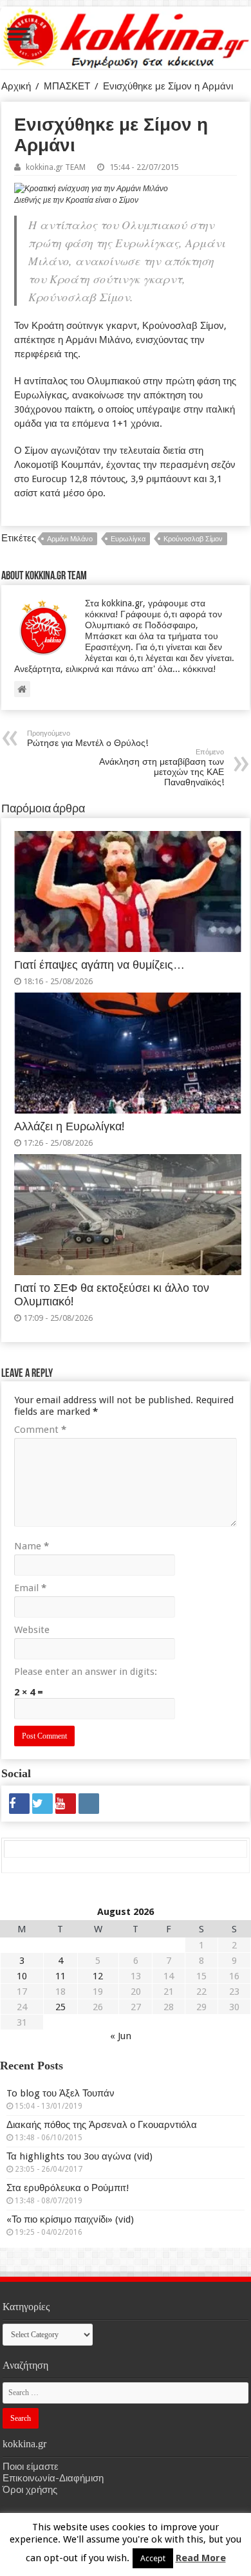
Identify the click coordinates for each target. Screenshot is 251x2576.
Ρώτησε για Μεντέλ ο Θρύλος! (88, 739)
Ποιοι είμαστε (31, 2467)
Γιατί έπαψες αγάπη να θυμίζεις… (99, 965)
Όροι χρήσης (30, 2490)
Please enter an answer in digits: (86, 1672)
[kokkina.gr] (126, 35)
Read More (201, 2558)
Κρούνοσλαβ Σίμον (193, 539)
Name (32, 1546)
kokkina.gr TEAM (56, 167)
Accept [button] (153, 2558)
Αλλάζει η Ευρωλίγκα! (69, 1126)
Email (30, 1588)
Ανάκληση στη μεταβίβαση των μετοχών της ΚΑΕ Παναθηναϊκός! (162, 768)
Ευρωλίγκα (128, 539)
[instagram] (89, 1804)
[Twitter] (42, 1804)
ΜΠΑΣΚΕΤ (67, 86)
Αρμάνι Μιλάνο (70, 539)
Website (32, 1630)
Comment (40, 1430)
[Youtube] (66, 1804)
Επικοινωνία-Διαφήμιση (53, 2478)
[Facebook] (19, 1804)
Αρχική (16, 86)
